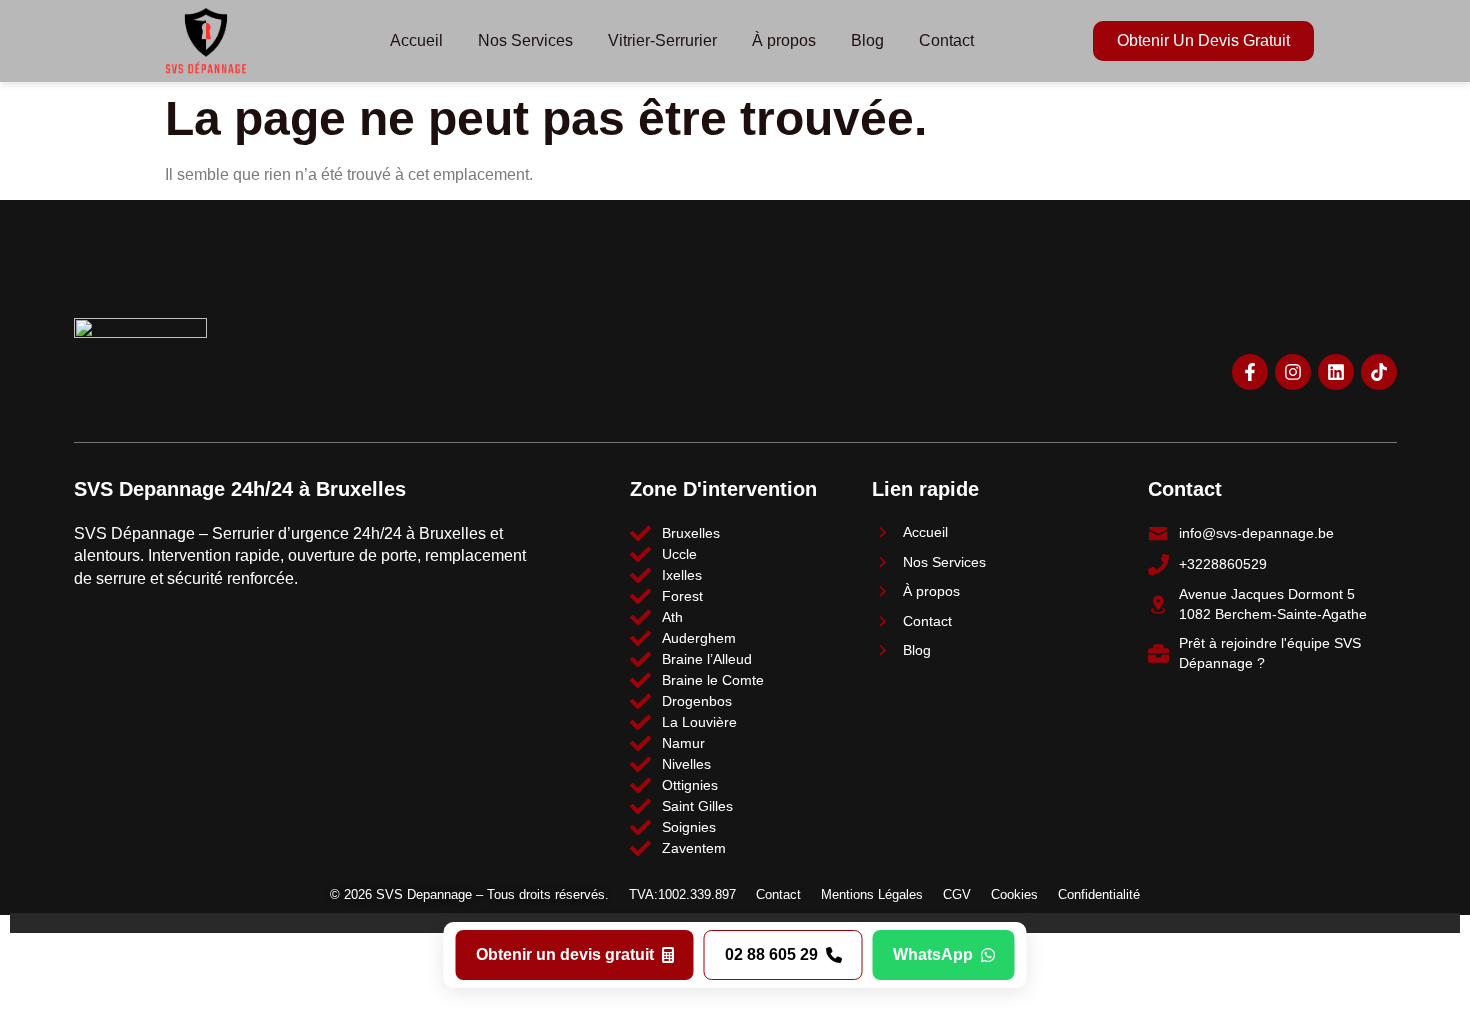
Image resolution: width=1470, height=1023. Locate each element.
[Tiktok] (1379, 372)
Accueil (416, 40)
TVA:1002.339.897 (682, 894)
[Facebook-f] (1250, 372)
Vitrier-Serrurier (662, 40)
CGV (957, 894)
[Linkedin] (1336, 372)
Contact (946, 40)
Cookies (1014, 894)
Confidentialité (1099, 894)
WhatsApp (933, 954)
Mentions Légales (872, 894)
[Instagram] (1293, 372)
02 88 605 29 (771, 954)
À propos (784, 40)
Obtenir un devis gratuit (565, 954)
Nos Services (525, 40)
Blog (867, 40)
